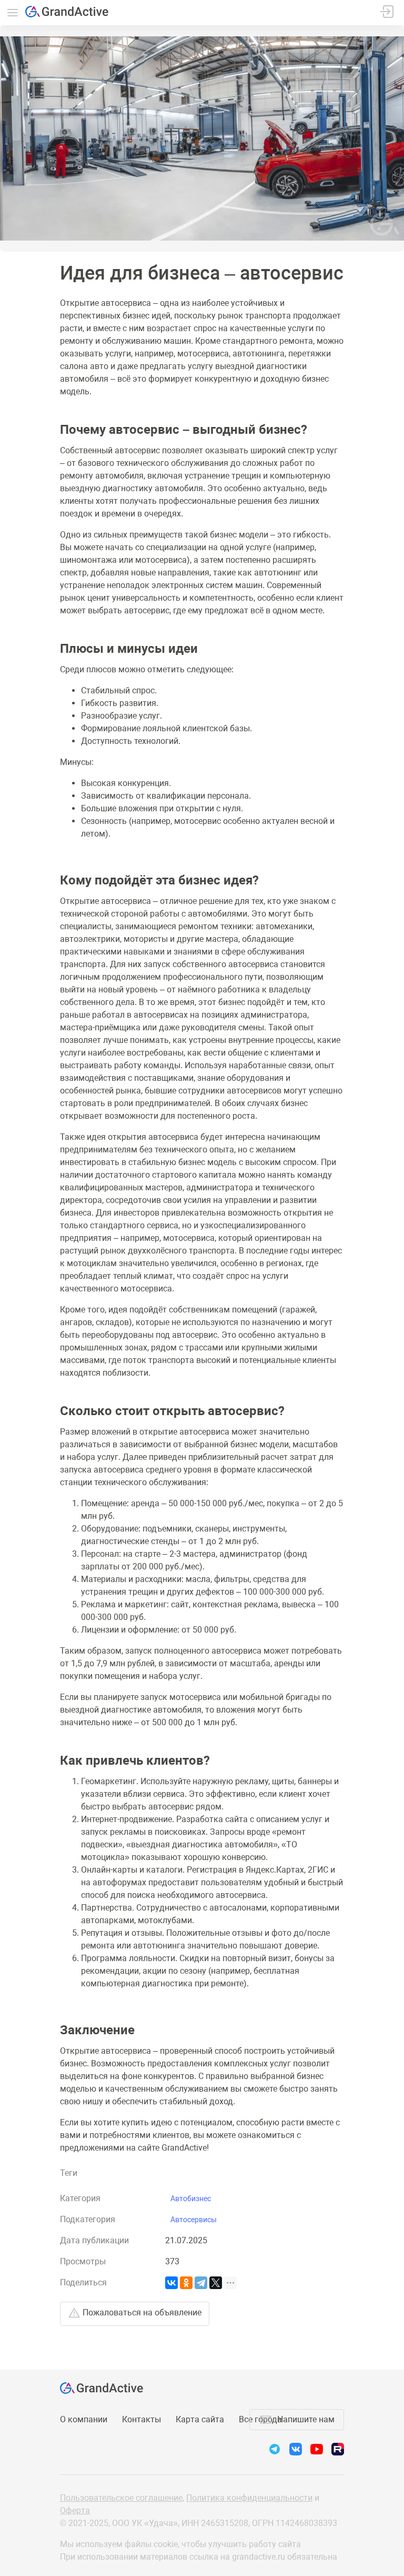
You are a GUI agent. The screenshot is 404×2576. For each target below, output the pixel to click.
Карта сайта (200, 2419)
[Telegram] (201, 2283)
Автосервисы (194, 2220)
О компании (84, 2419)
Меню (13, 13)
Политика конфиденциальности (249, 2498)
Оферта (75, 2510)
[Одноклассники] (186, 2283)
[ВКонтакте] (171, 2283)
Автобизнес (191, 2199)
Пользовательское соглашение (121, 2498)
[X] (216, 2283)
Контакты (142, 2419)
